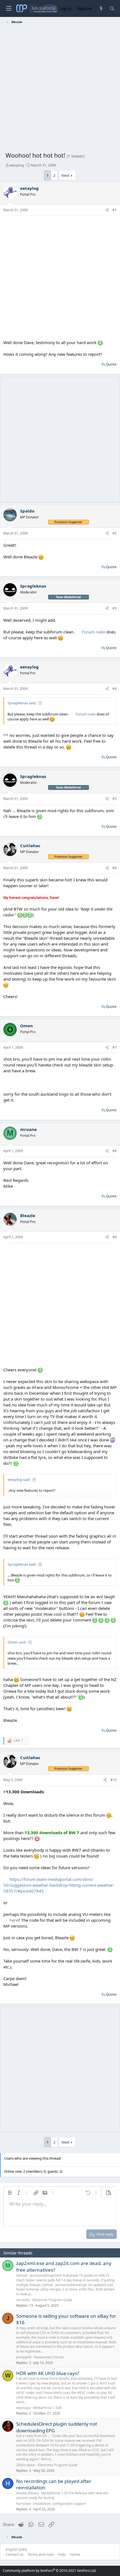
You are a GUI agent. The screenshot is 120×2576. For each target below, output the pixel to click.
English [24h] (16, 2549)
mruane (28, 1129)
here (14, 1920)
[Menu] (9, 8)
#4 (115, 689)
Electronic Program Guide (52, 2300)
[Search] (112, 8)
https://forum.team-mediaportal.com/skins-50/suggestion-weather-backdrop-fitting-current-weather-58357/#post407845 (59, 1885)
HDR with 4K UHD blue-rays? (48, 2373)
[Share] (107, 210)
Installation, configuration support (59, 2504)
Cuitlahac (30, 846)
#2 (115, 533)
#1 (115, 210)
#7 (115, 1047)
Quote (111, 364)
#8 (115, 1151)
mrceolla (23, 2300)
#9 (115, 1237)
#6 (115, 868)
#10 (114, 1780)
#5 (115, 799)
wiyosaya (23, 2408)
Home (75, 2554)
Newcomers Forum (49, 2357)
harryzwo (23, 2504)
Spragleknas (33, 586)
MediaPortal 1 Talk (47, 2408)
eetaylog (17, 165)
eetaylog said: (19, 1480)
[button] (10, 2193)
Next (65, 175)
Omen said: (17, 1642)
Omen (27, 1026)
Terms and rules (41, 2554)
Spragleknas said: (22, 703)
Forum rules (93, 632)
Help (62, 2554)
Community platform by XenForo (50, 2571)
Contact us (15, 2554)
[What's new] (101, 8)
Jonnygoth (24, 2357)
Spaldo (27, 511)
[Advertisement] (60, 89)
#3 (115, 608)
